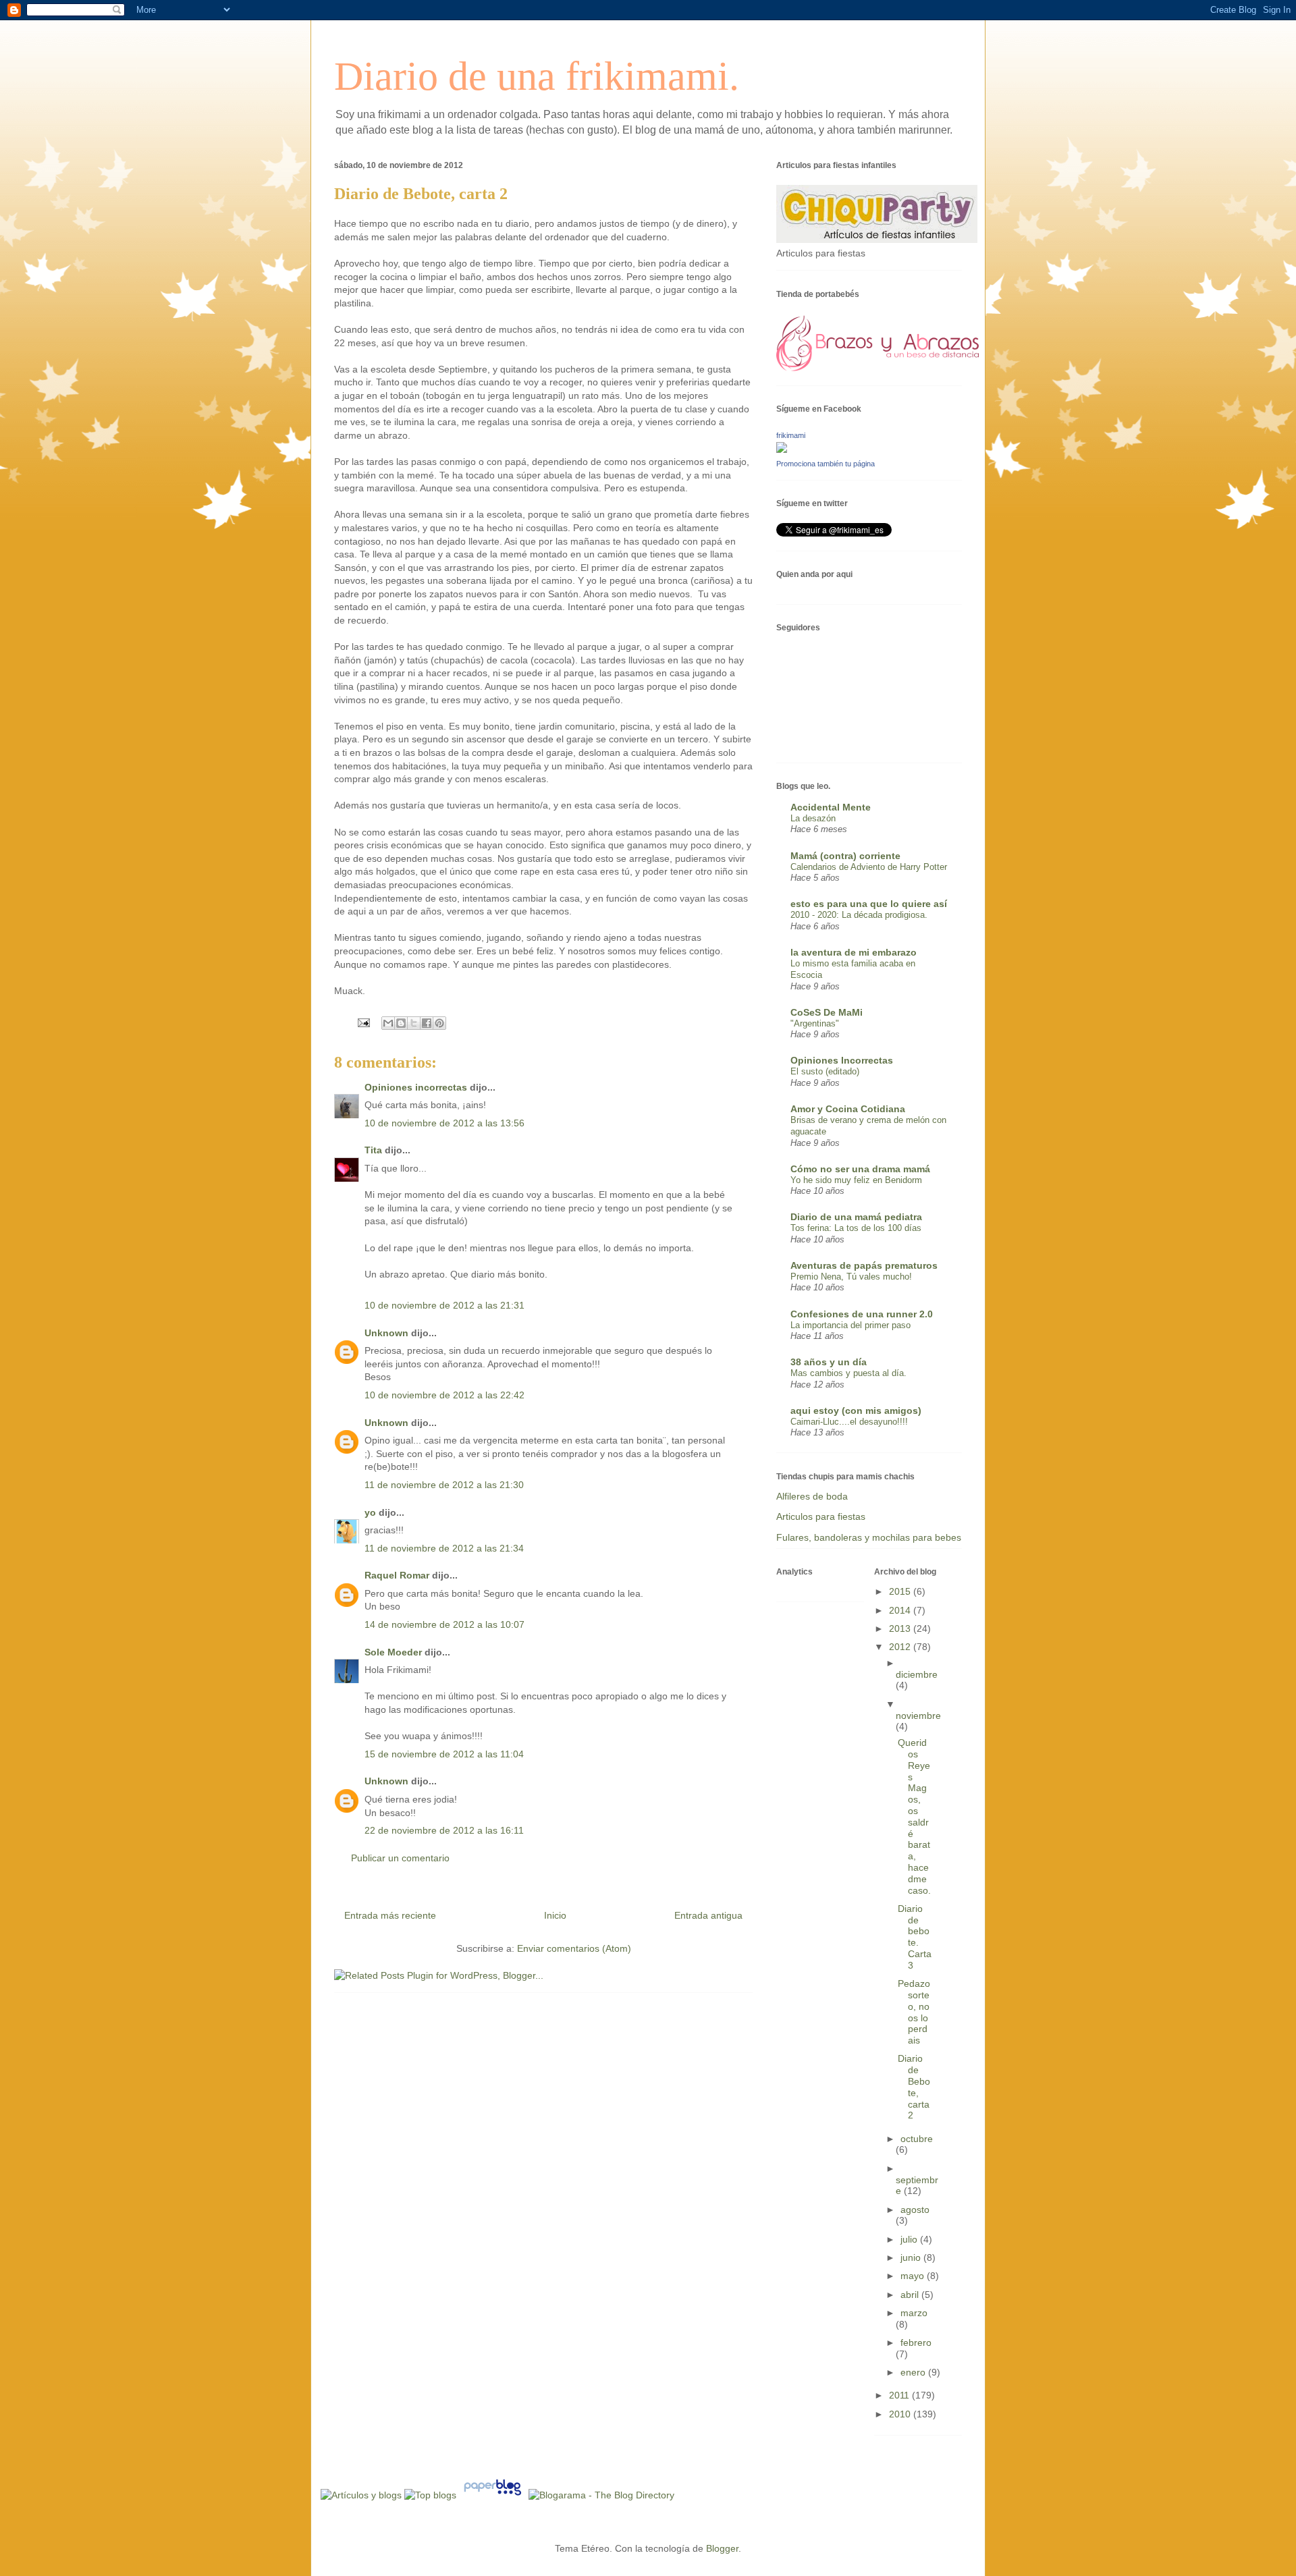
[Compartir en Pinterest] (439, 1023)
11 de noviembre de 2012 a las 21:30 (444, 1485)
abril (911, 2295)
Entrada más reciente (390, 1915)
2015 (901, 1591)
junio (912, 2257)
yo (370, 1512)
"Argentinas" (815, 1023)
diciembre (917, 1674)
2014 (901, 1610)
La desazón (813, 818)
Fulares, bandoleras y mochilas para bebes (869, 1537)
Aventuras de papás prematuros (864, 1265)
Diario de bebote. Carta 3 (915, 1937)
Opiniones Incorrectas (842, 1060)
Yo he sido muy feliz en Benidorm (856, 1180)
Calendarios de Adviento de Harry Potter (869, 867)
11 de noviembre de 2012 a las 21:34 (444, 1548)
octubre (917, 2139)
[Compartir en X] (414, 1023)
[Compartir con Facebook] (427, 1023)
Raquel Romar (397, 1575)
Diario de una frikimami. (537, 76)
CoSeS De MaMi (827, 1012)
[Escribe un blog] (401, 1023)
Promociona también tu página (826, 464)
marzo (914, 2313)
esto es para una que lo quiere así (869, 904)
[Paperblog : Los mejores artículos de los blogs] (494, 2495)
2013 (901, 1628)
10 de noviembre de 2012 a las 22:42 (444, 1395)
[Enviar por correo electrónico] (388, 1023)
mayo (914, 2276)
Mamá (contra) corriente (845, 856)
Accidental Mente (831, 807)
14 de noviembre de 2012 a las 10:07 (444, 1624)
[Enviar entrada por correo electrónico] (363, 1022)
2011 (900, 2395)
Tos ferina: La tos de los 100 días (856, 1228)
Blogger (722, 2548)
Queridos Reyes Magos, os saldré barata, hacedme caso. (914, 1816)
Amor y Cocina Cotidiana (848, 1109)
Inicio (555, 1915)
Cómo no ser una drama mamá (860, 1169)
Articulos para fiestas (821, 1516)
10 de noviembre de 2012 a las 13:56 (444, 1123)
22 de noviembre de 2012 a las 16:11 (444, 1830)
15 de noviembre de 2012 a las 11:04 (444, 1754)
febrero (916, 2342)
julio (910, 2239)
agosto (915, 2210)
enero (914, 2372)
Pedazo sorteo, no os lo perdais (914, 2012)
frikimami (791, 435)
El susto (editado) (825, 1071)
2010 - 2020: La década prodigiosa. (859, 915)
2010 (901, 2414)
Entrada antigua (708, 1915)
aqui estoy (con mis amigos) (856, 1410)
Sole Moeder (393, 1652)
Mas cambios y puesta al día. (848, 1373)
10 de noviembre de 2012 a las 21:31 (444, 1305)
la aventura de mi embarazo (854, 952)
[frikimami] (782, 449)
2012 (901, 1647)
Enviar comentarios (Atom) (574, 1948)
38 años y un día (829, 1362)
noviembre (918, 1716)
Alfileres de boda (812, 1496)
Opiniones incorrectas (416, 1087)
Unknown (386, 1333)
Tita (373, 1150)
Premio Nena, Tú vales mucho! (851, 1277)
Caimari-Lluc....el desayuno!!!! (849, 1422)
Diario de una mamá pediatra (856, 1217)
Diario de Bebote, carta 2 (914, 2087)
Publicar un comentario (400, 1858)
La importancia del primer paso (850, 1325)
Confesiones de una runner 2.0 (862, 1314)
